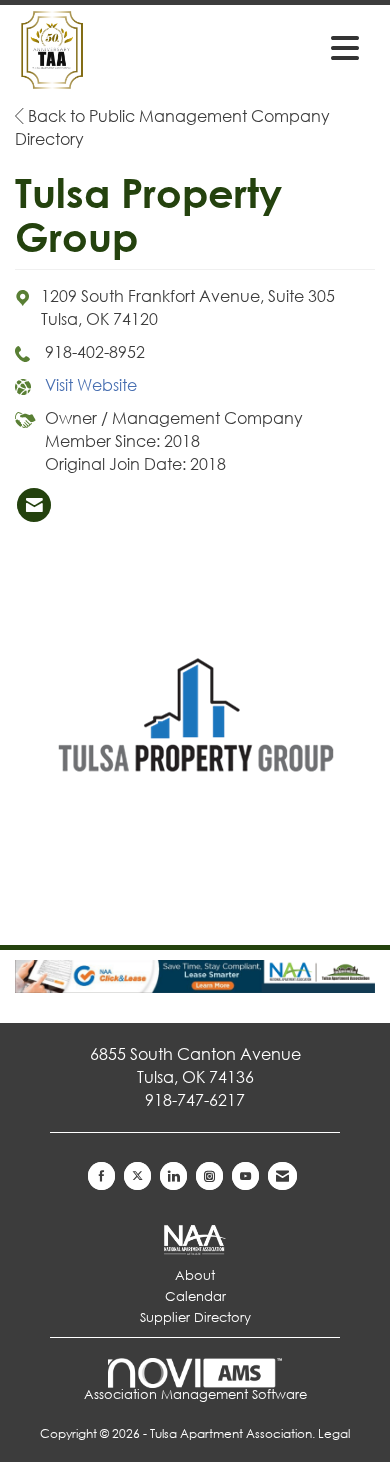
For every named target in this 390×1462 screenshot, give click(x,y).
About (195, 1275)
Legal (334, 1433)
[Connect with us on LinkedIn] (173, 1176)
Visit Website (91, 384)
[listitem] (34, 505)
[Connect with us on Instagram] (209, 1176)
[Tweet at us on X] (137, 1176)
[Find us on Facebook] (101, 1176)
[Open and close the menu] (292, 47)
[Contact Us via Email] (282, 1176)
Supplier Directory (195, 1317)
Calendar (195, 1296)
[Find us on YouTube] (245, 1176)
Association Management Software (195, 1394)
